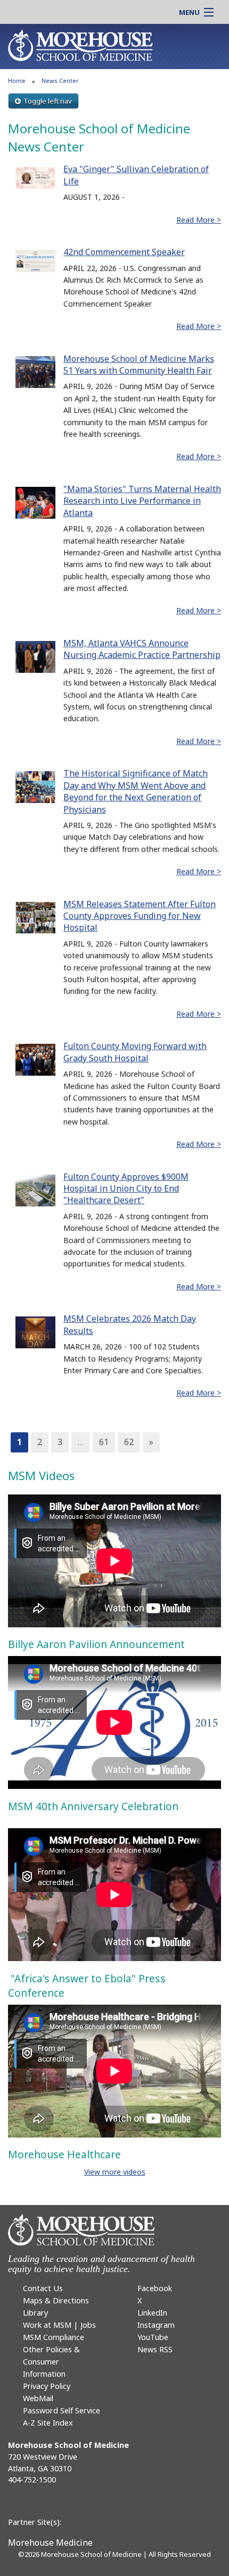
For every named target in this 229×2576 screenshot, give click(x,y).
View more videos (115, 2172)
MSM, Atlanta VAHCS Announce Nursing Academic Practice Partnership (142, 649)
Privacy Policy (47, 2386)
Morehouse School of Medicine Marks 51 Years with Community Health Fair (139, 365)
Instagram (156, 2325)
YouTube (153, 2337)
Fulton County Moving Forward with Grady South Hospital (135, 1052)
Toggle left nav (48, 101)
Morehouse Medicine (50, 2543)
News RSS (155, 2349)
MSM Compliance (54, 2337)
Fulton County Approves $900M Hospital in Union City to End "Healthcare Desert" (126, 1189)
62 (129, 1442)
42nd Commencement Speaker (124, 252)
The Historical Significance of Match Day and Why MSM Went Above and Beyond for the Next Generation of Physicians (136, 791)
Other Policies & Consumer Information (51, 2362)
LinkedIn (152, 2313)
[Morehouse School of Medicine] (80, 45)
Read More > (199, 220)
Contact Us (43, 2288)
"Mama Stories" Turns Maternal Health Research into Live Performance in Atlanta (142, 501)
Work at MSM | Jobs (59, 2325)
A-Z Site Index (48, 2423)
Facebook (155, 2288)
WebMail (38, 2398)
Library (35, 2313)
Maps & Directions (56, 2300)
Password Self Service (62, 2410)
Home (17, 81)
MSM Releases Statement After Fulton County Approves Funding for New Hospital (140, 916)
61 (104, 1442)
